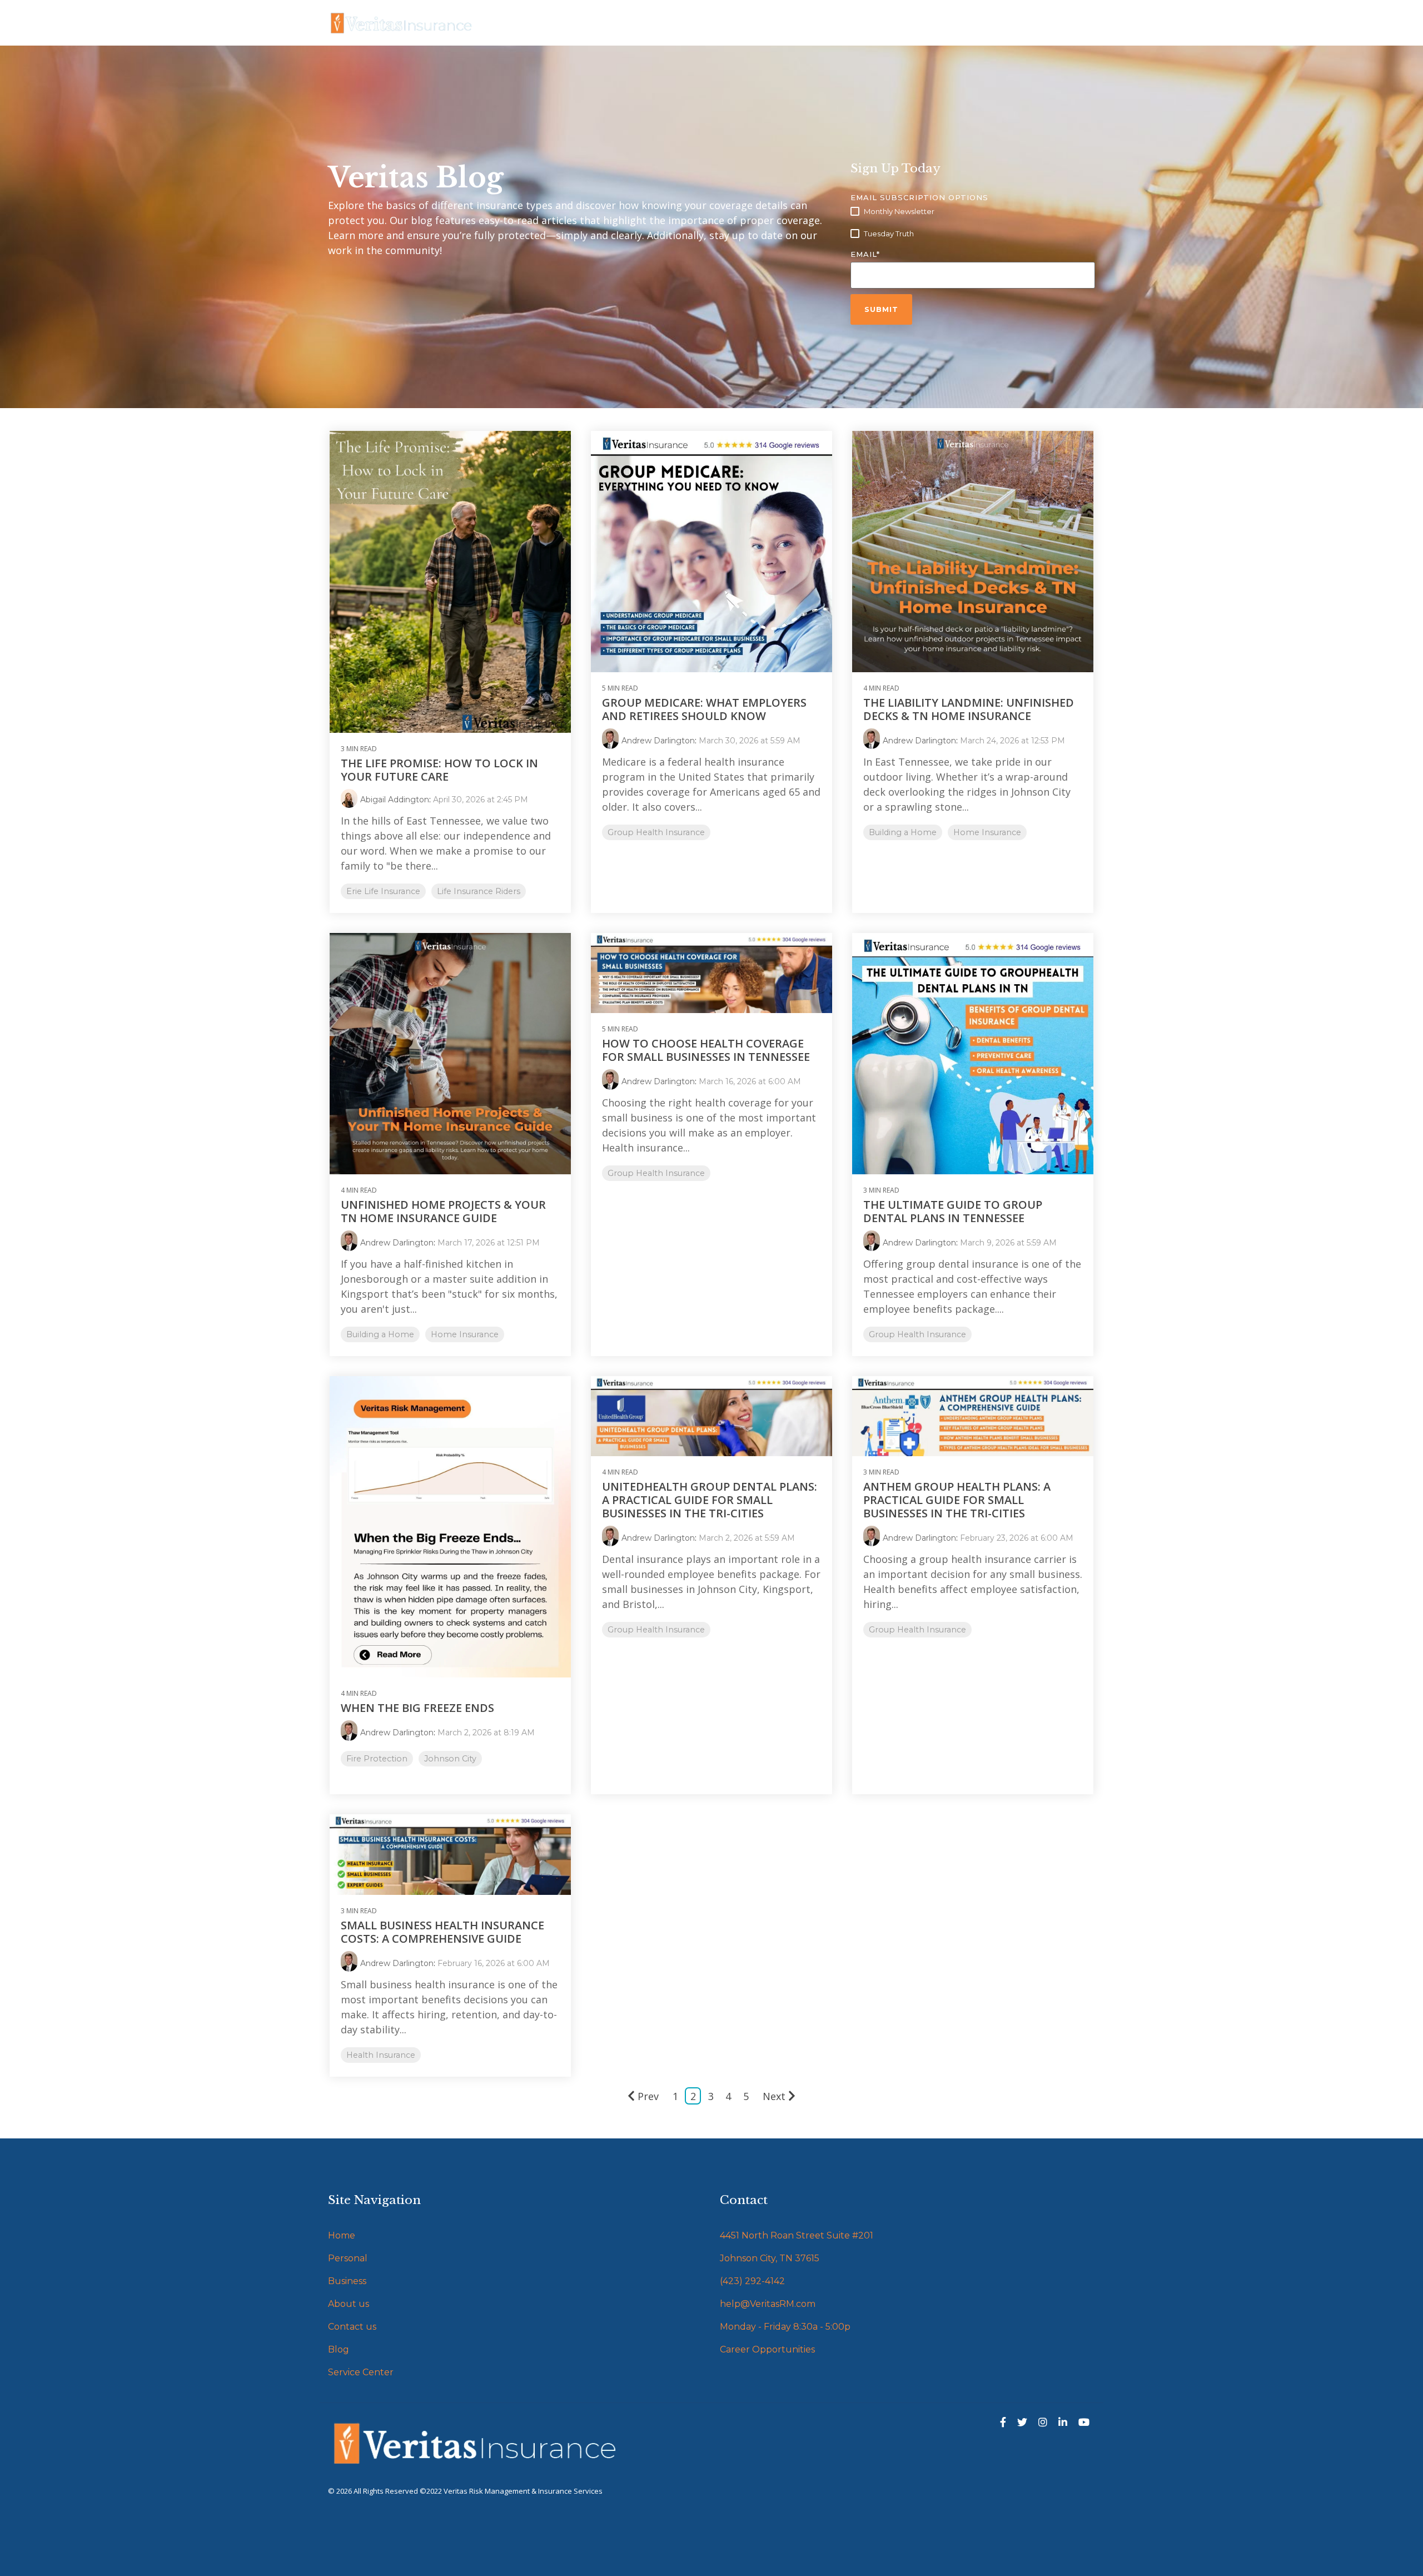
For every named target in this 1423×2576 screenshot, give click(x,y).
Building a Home (903, 832)
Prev (648, 2096)
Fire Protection (377, 1759)
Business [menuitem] (347, 2281)
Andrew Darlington (658, 741)
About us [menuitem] (349, 2304)
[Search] (1076, 24)
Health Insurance (381, 2055)
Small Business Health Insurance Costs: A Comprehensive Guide (442, 1932)
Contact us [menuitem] (352, 2327)
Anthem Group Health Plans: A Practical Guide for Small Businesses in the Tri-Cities (957, 1500)
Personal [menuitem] (348, 2258)
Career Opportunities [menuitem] (767, 2349)
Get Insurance (529, 23)
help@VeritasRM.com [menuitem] (768, 2304)
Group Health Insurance (656, 832)
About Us (598, 23)
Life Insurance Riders (479, 891)
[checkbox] (973, 223)
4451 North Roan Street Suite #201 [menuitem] (797, 2235)
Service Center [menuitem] (361, 2372)
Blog (644, 23)
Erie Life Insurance (383, 891)
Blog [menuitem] (339, 2349)
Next (774, 2096)
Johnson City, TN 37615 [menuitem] (770, 2258)
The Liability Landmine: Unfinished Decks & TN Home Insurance (969, 709)
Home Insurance (987, 832)
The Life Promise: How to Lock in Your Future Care (439, 770)
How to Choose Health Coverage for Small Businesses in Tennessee (706, 1050)
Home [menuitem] (342, 2235)
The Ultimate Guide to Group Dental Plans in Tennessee (953, 1211)
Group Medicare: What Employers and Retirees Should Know (704, 709)
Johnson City (450, 1759)
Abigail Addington (395, 800)
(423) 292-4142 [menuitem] (752, 2281)
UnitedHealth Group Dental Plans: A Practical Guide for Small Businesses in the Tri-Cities (710, 1500)
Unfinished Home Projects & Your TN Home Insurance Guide (443, 1211)
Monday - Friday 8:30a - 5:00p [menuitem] (785, 2327)
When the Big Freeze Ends (417, 1708)
